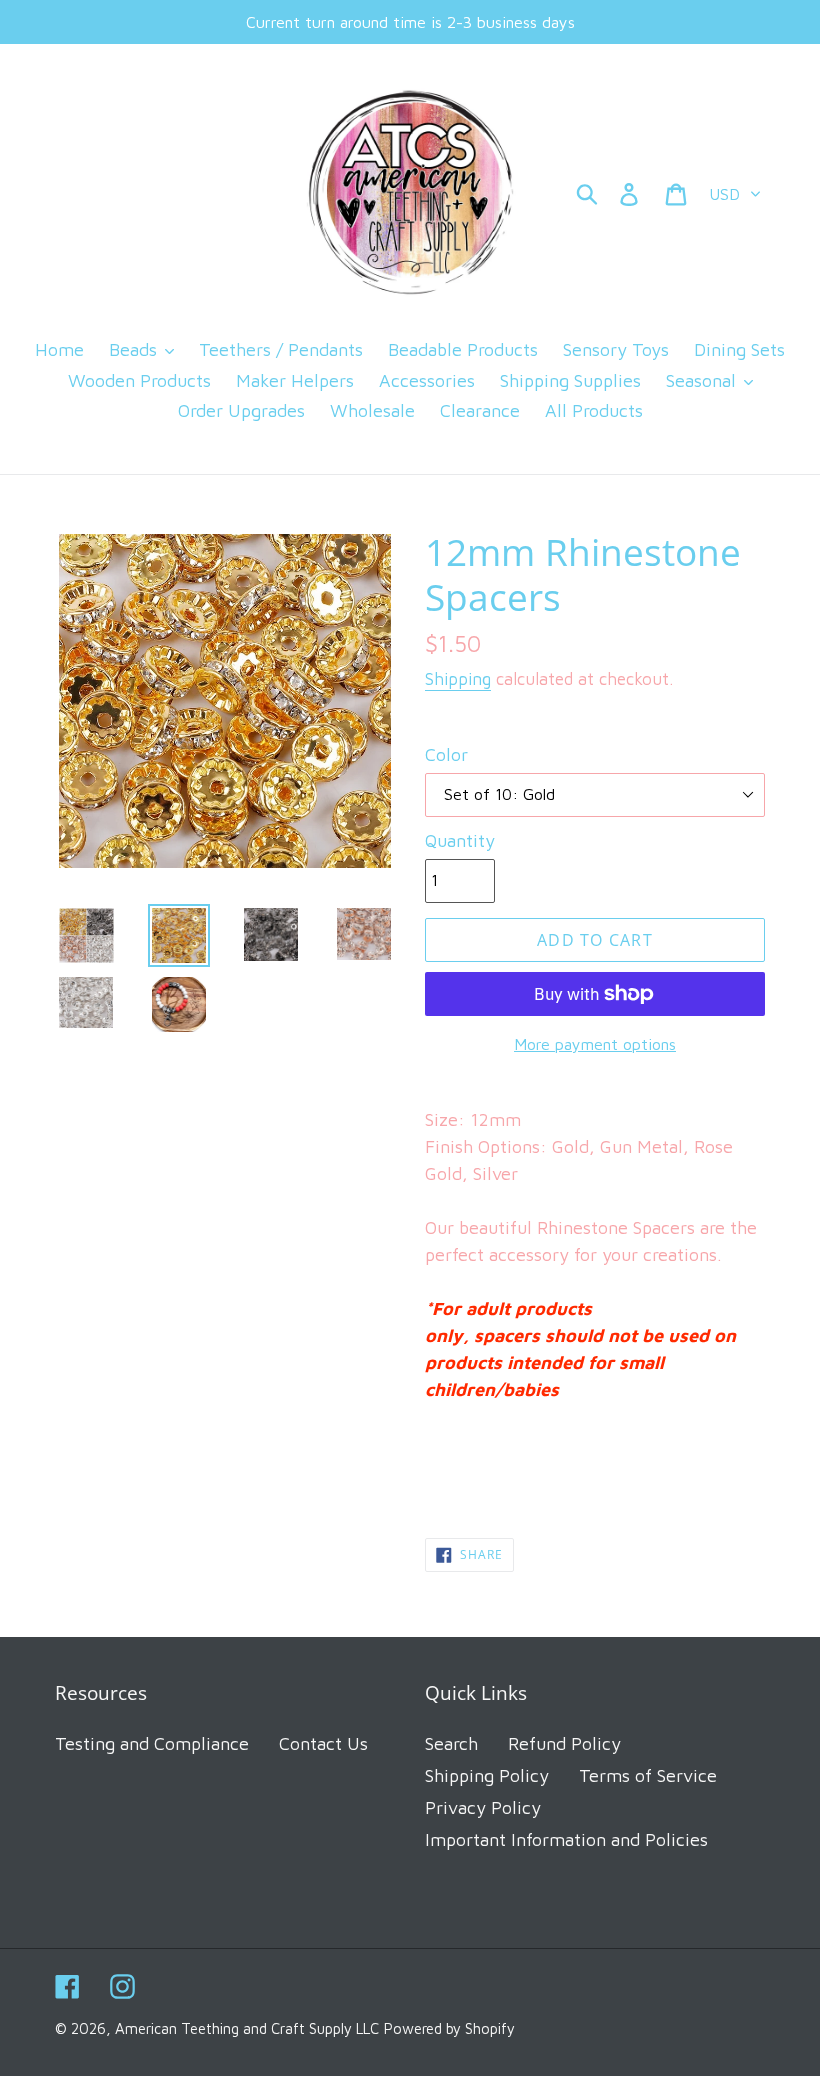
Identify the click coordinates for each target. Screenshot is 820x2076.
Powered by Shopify (449, 2028)
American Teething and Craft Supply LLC (247, 2028)
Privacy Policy (483, 1807)
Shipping (458, 679)
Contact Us (323, 1743)
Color (446, 754)
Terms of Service (648, 1775)
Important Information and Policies (566, 1839)
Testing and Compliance (152, 1743)
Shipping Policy (487, 1775)
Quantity (460, 840)
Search (451, 1743)
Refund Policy (564, 1743)
